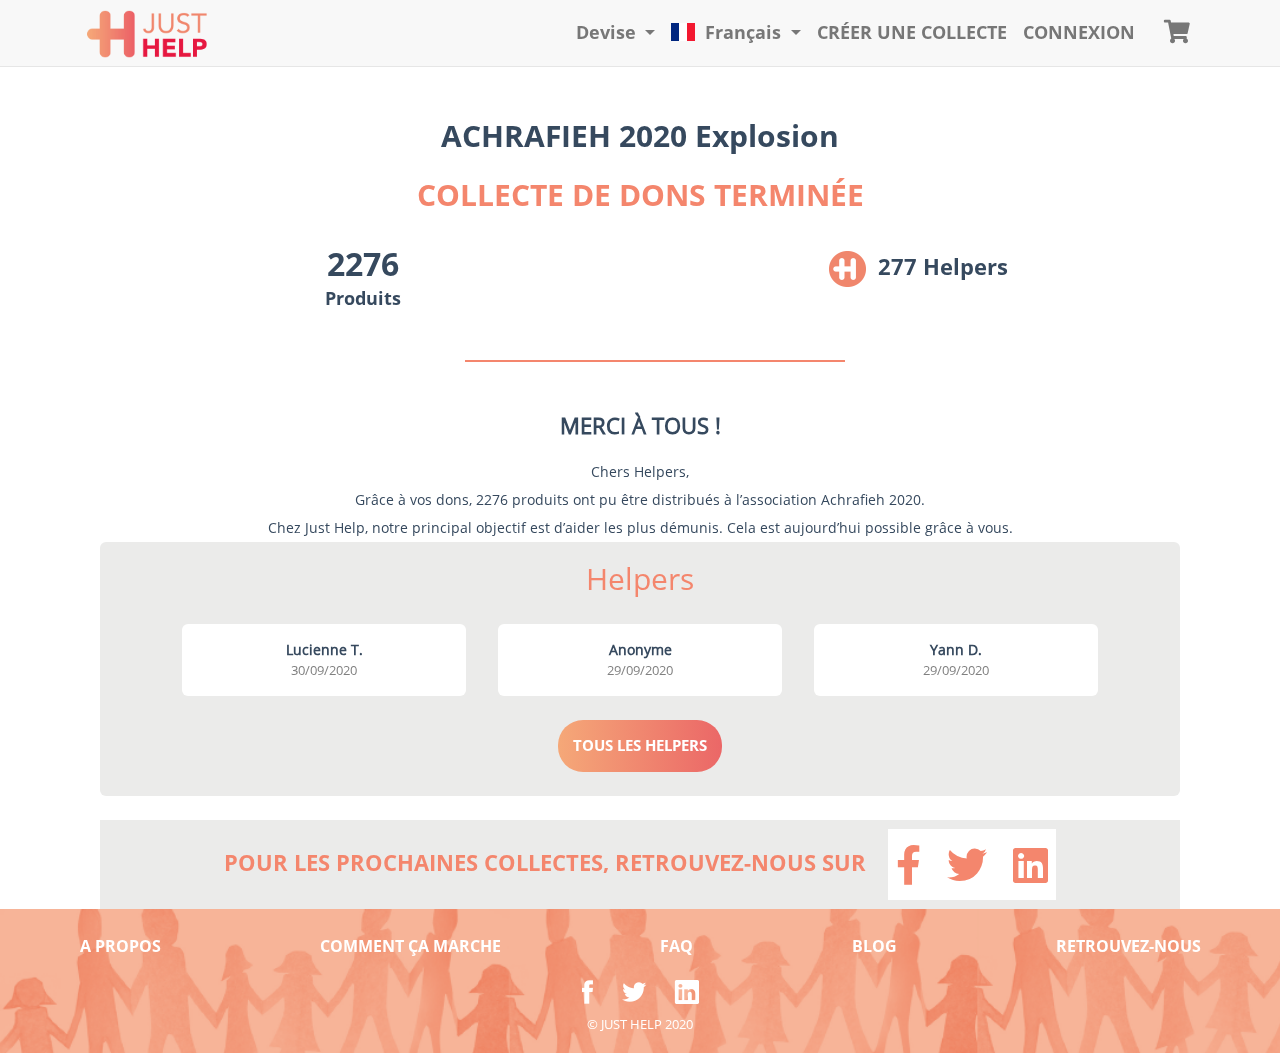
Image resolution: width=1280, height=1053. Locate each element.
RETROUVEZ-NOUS (1128, 946)
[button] (616, 33)
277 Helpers (943, 266)
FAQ (676, 946)
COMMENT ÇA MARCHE (410, 946)
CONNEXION (1079, 32)
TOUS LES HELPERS (640, 745)
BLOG (874, 946)
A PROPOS (120, 946)
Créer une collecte (912, 32)
